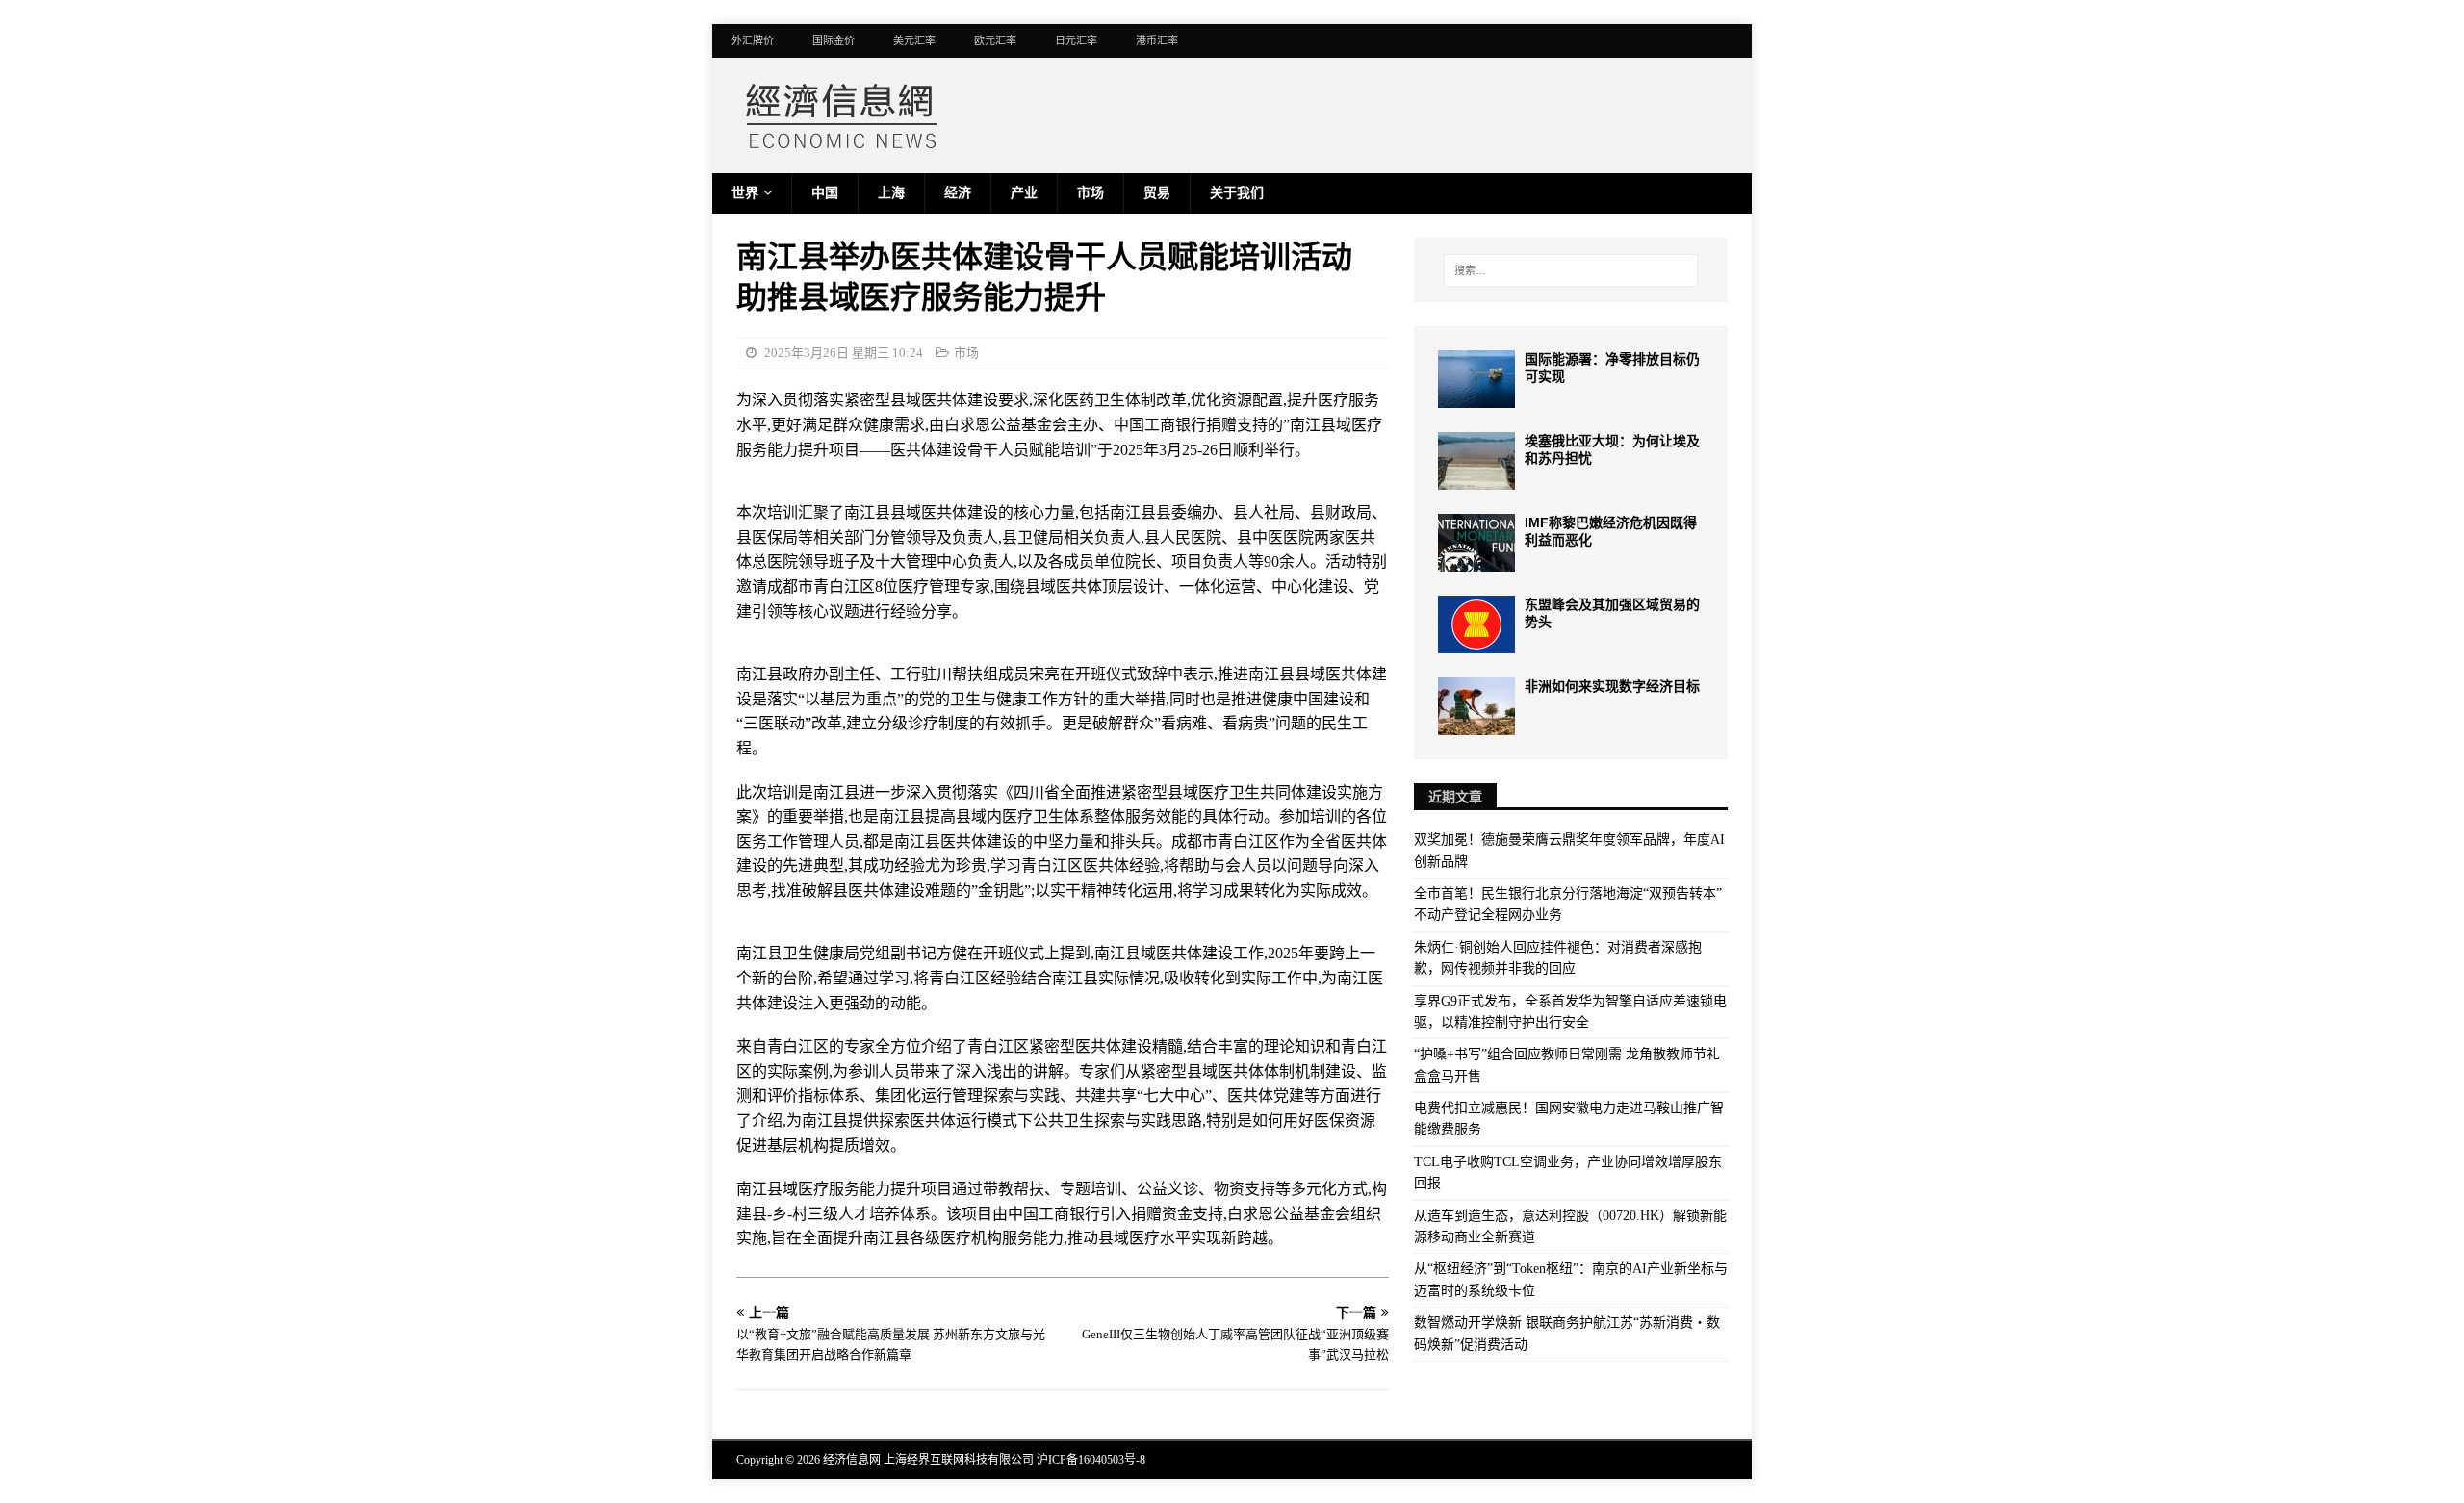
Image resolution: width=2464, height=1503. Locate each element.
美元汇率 (914, 40)
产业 (1024, 193)
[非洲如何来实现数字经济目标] (1476, 706)
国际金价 (834, 40)
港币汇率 (1157, 40)
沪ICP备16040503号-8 (1091, 1460)
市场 (1091, 193)
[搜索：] (1571, 270)
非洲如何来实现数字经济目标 (1612, 686)
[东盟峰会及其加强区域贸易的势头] (1476, 624)
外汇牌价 (753, 40)
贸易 (1157, 193)
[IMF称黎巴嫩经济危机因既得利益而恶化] (1476, 543)
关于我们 (1237, 193)
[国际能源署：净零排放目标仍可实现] (1476, 379)
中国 (825, 193)
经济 (958, 193)
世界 (745, 193)
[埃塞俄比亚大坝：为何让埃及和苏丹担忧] (1476, 461)
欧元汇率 (995, 40)
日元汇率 (1076, 40)
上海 (891, 193)
